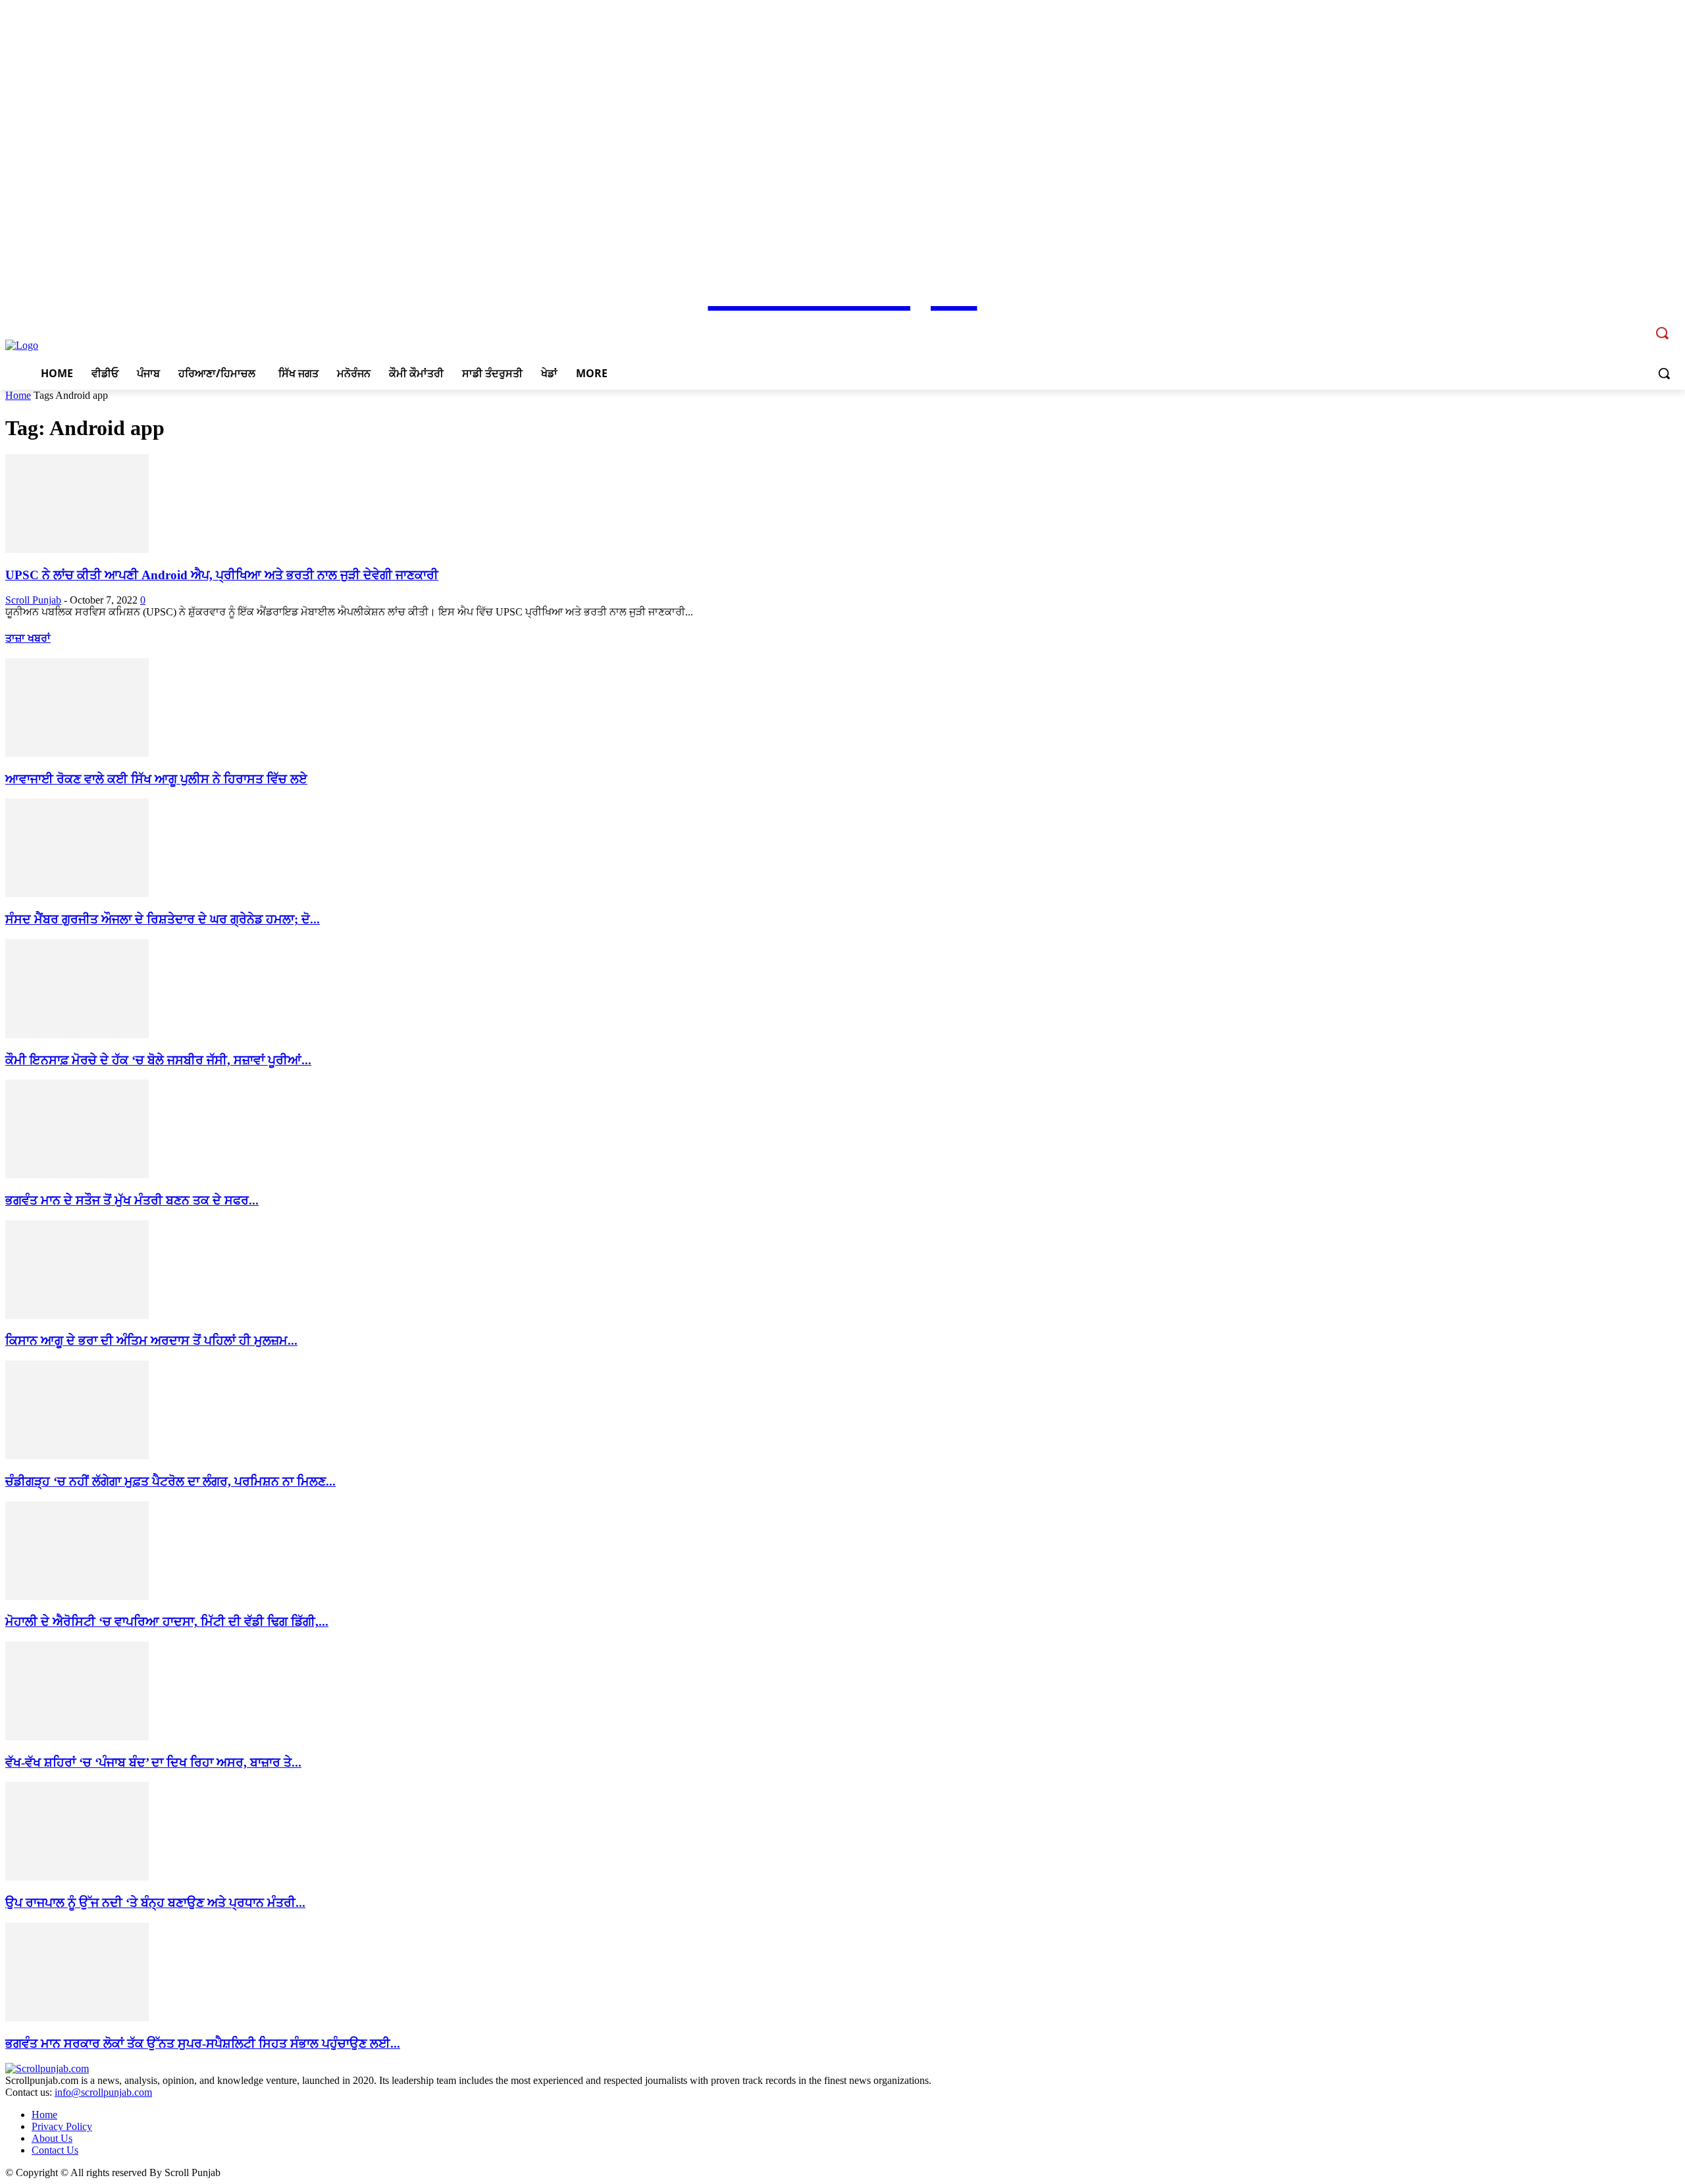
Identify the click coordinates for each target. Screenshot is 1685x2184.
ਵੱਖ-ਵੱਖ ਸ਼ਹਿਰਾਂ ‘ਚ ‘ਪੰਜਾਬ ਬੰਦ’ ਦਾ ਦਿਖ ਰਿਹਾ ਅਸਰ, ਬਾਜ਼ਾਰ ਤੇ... (153, 1762)
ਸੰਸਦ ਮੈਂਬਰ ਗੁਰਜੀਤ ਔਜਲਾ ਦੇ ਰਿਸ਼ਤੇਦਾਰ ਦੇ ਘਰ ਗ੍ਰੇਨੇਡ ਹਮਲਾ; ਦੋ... (163, 919)
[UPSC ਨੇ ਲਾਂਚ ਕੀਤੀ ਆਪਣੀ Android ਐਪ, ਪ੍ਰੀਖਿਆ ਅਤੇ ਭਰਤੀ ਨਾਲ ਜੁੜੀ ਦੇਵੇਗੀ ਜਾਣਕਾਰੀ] (77, 549)
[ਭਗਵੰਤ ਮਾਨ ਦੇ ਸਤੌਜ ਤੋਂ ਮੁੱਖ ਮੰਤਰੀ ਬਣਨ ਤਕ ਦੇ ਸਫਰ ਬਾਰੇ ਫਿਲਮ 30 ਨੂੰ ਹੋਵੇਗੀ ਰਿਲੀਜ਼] (77, 1175)
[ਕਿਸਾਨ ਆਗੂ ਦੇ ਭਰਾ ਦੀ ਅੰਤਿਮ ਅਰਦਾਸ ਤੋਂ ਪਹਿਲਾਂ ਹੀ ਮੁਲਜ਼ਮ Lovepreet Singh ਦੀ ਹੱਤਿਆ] (77, 1315)
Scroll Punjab (33, 600)
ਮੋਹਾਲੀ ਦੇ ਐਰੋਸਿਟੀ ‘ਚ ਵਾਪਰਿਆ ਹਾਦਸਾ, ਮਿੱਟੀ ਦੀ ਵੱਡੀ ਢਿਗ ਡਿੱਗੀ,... (167, 1622)
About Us (52, 2138)
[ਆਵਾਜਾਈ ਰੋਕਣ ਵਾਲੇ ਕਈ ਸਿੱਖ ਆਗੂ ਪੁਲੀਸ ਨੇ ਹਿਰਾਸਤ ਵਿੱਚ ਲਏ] (77, 753)
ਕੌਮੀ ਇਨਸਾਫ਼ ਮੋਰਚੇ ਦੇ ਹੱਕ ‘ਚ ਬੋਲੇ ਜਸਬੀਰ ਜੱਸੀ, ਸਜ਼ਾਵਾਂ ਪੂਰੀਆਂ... (158, 1060)
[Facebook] (1581, 324)
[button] (1664, 373)
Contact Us (55, 2150)
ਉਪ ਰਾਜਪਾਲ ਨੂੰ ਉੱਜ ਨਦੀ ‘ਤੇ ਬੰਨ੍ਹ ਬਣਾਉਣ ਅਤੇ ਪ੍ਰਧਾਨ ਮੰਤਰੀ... (155, 1903)
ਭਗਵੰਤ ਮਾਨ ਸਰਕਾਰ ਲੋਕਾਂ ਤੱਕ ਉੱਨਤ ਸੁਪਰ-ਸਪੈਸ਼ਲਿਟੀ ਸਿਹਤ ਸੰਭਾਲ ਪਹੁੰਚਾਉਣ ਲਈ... (203, 2043)
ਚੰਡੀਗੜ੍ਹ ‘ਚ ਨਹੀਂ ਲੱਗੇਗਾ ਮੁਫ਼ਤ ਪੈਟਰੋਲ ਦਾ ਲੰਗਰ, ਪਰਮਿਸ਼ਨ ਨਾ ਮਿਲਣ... (170, 1481)
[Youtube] (1636, 324)
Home (18, 395)
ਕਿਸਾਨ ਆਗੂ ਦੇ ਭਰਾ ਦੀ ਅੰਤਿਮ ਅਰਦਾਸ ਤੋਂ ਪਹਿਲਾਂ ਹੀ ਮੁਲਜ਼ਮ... (151, 1340)
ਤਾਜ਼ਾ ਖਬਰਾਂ (28, 638)
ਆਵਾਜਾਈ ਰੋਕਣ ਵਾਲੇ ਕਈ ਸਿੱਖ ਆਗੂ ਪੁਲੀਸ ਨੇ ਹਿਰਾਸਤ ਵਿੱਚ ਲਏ (156, 779)
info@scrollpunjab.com (103, 2092)
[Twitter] (1618, 324)
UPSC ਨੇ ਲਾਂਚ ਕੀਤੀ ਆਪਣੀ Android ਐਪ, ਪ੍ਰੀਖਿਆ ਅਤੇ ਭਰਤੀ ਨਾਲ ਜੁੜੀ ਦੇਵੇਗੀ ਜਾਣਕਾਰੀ (222, 575)
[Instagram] (1600, 324)
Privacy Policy (62, 2126)
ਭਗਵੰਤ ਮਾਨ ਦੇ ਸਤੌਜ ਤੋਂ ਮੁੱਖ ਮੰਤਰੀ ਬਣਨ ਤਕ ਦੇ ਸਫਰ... (132, 1200)
